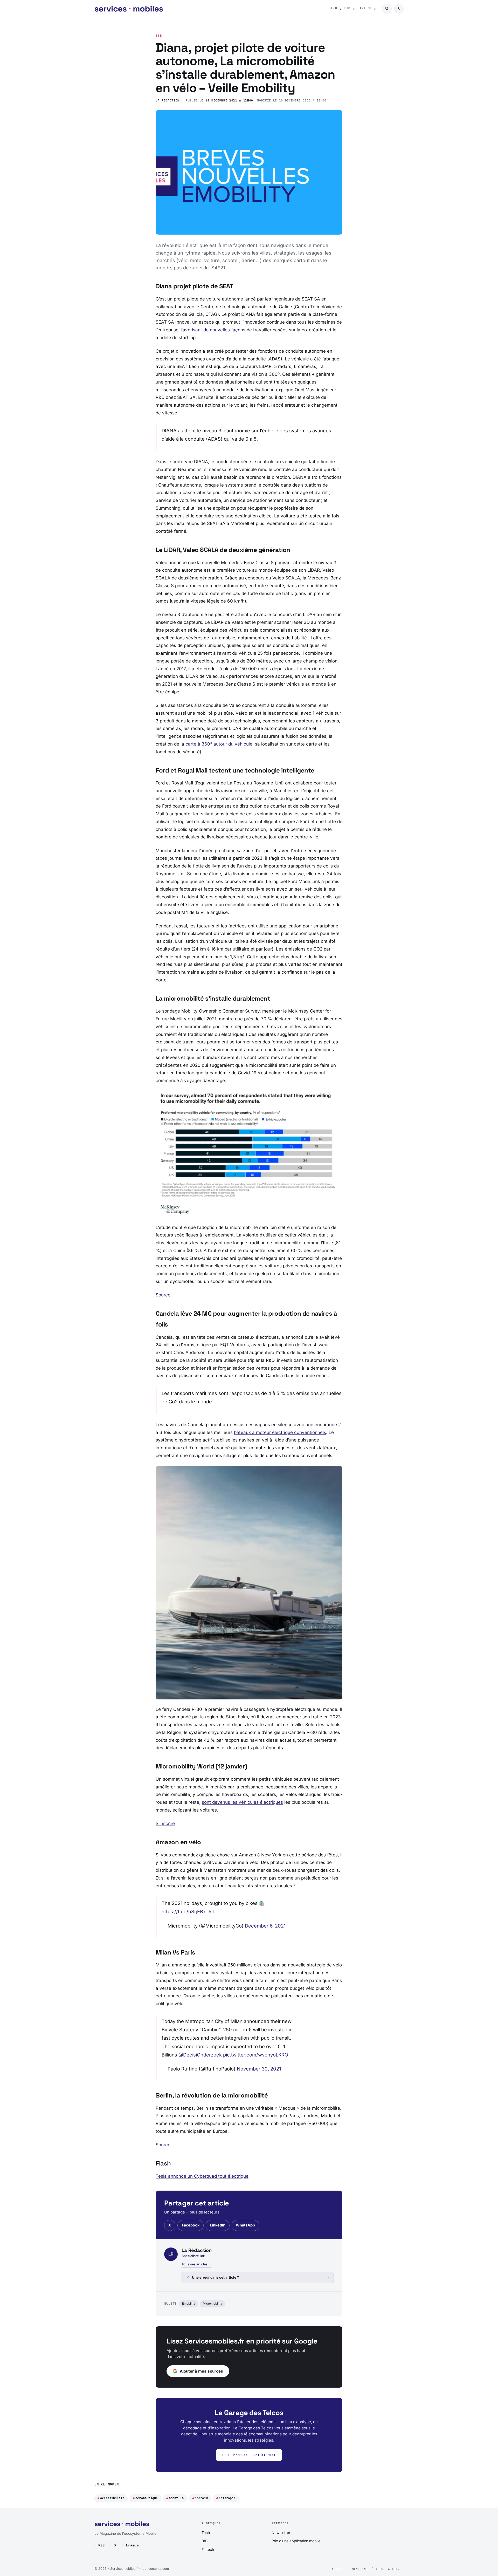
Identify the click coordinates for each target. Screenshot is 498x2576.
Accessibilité (112, 2498)
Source (163, 1295)
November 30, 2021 (259, 2069)
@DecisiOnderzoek (200, 2055)
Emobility (189, 2304)
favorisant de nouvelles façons (213, 330)
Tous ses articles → (196, 2264)
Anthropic (227, 2498)
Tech (333, 8)
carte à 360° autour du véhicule (219, 744)
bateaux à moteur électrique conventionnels (280, 1432)
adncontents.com (156, 2569)
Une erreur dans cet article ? (215, 2277)
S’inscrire (165, 1823)
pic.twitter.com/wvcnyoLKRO (256, 2055)
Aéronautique (147, 2498)
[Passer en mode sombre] (399, 9)
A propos (340, 2569)
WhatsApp (245, 2225)
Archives (396, 2569)
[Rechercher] (387, 9)
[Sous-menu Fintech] (375, 9)
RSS (101, 2545)
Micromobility (212, 2304)
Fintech (364, 8)
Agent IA (176, 2498)
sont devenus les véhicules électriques (242, 1802)
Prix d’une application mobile (296, 2541)
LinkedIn (218, 2225)
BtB (347, 8)
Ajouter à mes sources (201, 2371)
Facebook (191, 2225)
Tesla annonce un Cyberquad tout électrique (202, 2176)
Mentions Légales (368, 2569)
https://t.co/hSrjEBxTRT (188, 1911)
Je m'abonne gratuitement (252, 2455)
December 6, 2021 (265, 1926)
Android (201, 2498)
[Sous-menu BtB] (354, 9)
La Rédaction (168, 101)
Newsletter (281, 2533)
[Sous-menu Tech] (341, 9)
